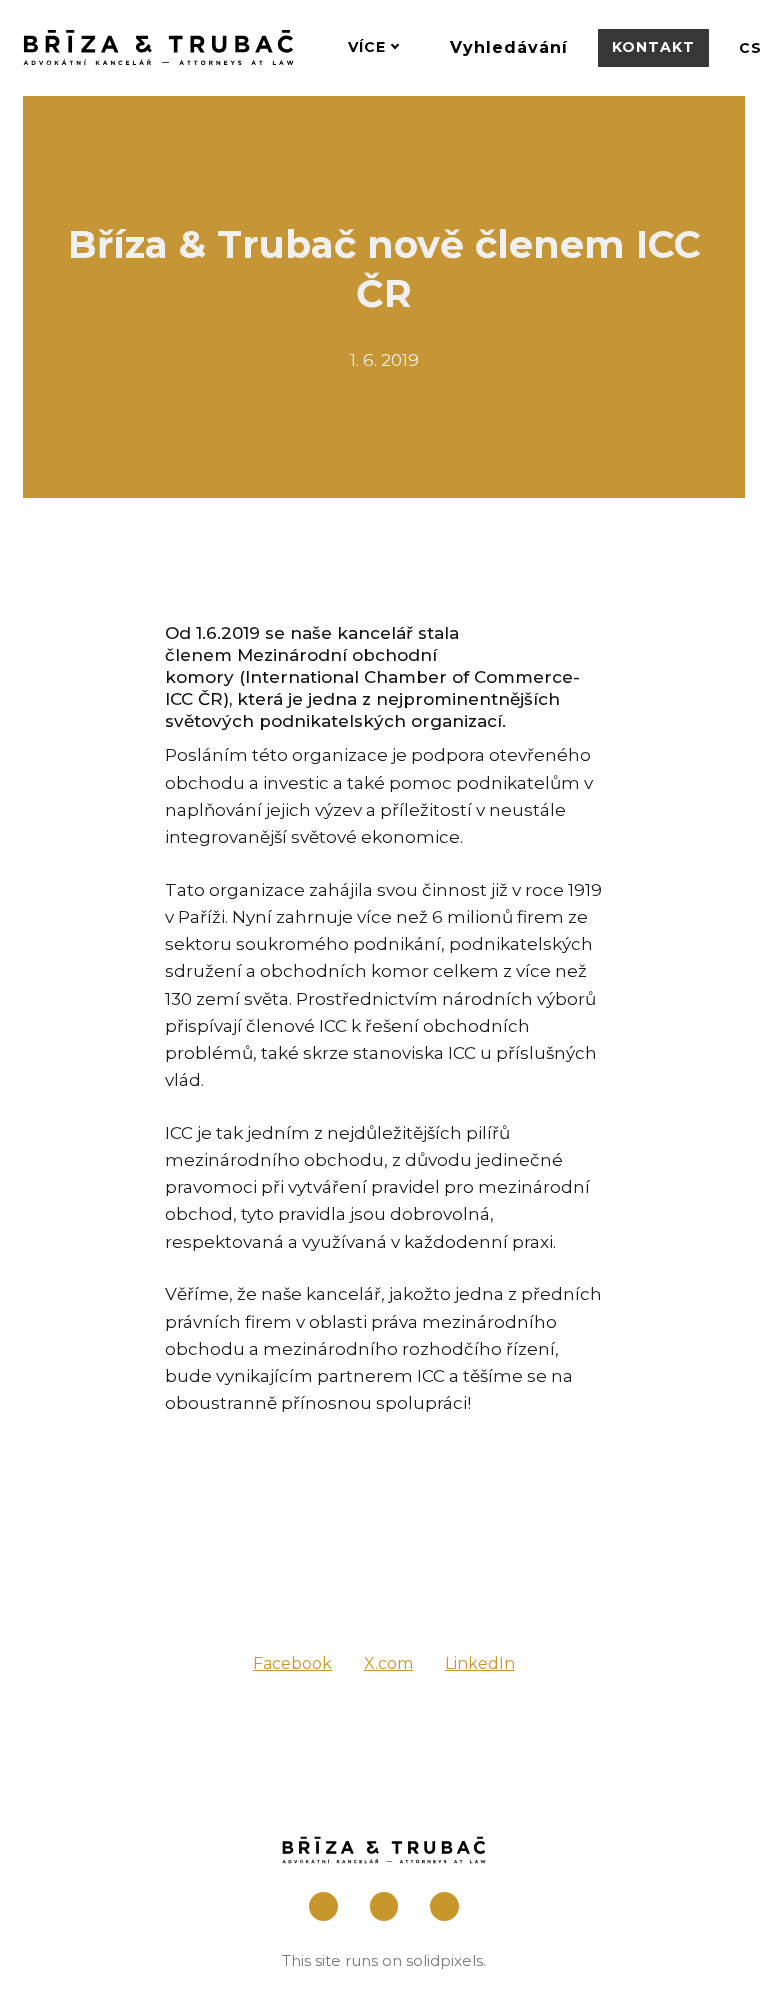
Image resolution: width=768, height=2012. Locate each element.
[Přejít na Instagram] (384, 1906)
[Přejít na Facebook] (323, 1906)
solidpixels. (446, 1960)
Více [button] (367, 47)
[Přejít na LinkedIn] (444, 1906)
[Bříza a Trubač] (158, 47)
